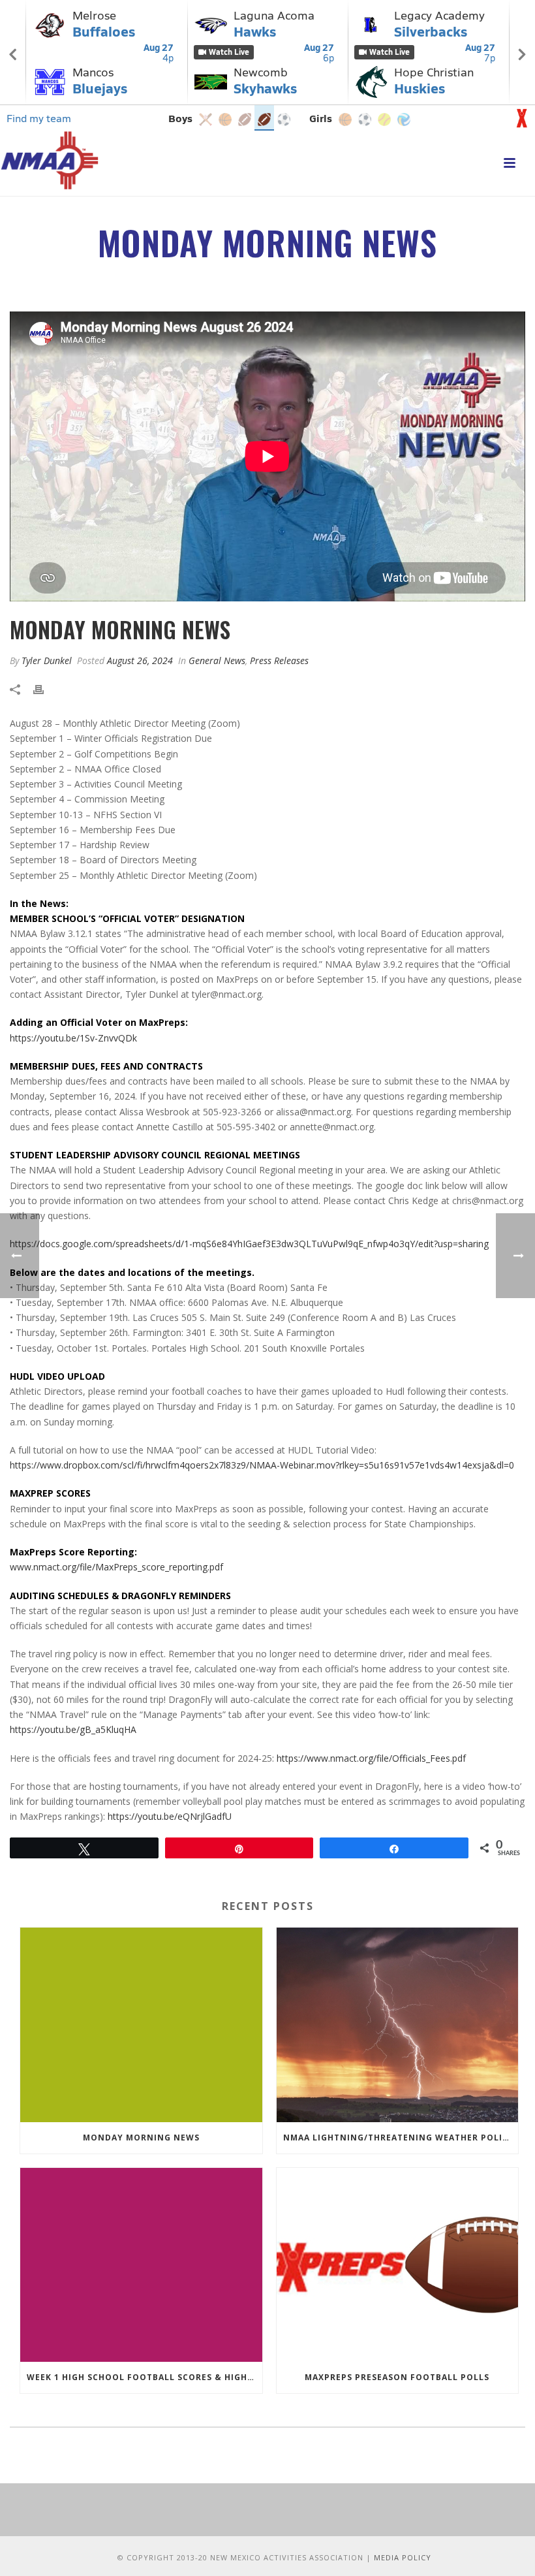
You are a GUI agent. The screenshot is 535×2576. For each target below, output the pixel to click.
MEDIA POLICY (403, 2557)
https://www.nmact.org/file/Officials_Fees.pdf (371, 1758)
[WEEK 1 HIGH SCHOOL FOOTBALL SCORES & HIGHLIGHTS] (141, 2265)
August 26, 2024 (140, 660)
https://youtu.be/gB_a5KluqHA (73, 1729)
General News (217, 660)
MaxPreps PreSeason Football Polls (397, 2377)
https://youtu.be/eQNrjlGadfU (170, 1816)
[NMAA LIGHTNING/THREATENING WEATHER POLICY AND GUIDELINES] (398, 2025)
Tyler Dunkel (47, 660)
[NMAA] (50, 160)
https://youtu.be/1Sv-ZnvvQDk (73, 1038)
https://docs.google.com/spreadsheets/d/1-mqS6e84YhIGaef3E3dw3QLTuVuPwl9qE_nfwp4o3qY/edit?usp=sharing (249, 1244)
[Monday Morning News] (141, 2025)
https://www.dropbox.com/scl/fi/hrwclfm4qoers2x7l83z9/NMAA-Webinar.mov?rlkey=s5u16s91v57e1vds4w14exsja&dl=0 (262, 1465)
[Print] (45, 689)
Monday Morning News (141, 2138)
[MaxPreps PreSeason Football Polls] (398, 2265)
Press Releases (279, 660)
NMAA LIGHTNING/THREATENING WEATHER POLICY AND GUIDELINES (401, 2138)
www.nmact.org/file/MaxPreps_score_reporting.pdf (116, 1567)
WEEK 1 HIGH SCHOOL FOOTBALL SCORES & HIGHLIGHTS (145, 2377)
